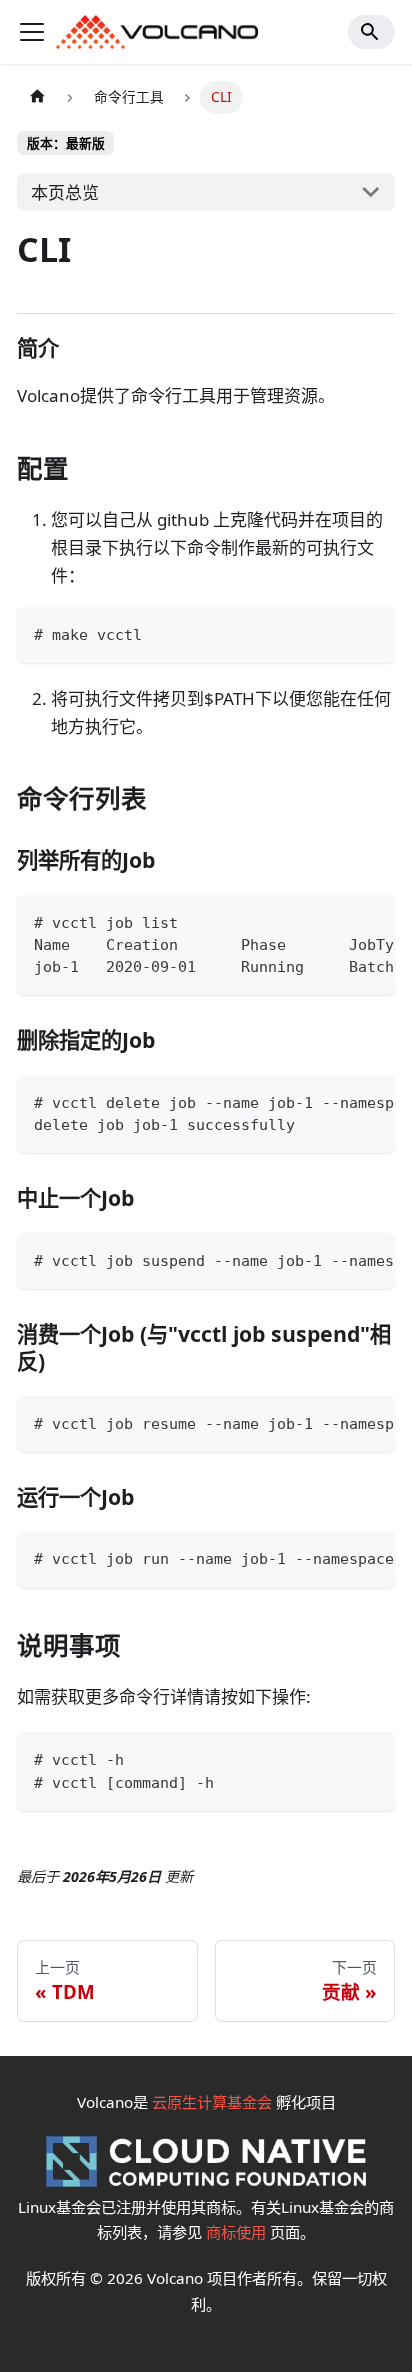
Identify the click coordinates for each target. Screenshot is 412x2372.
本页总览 (65, 192)
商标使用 (236, 2232)
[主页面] (37, 97)
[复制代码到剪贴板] (369, 633)
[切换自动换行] (330, 921)
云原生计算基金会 (212, 2102)
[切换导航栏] (32, 32)
